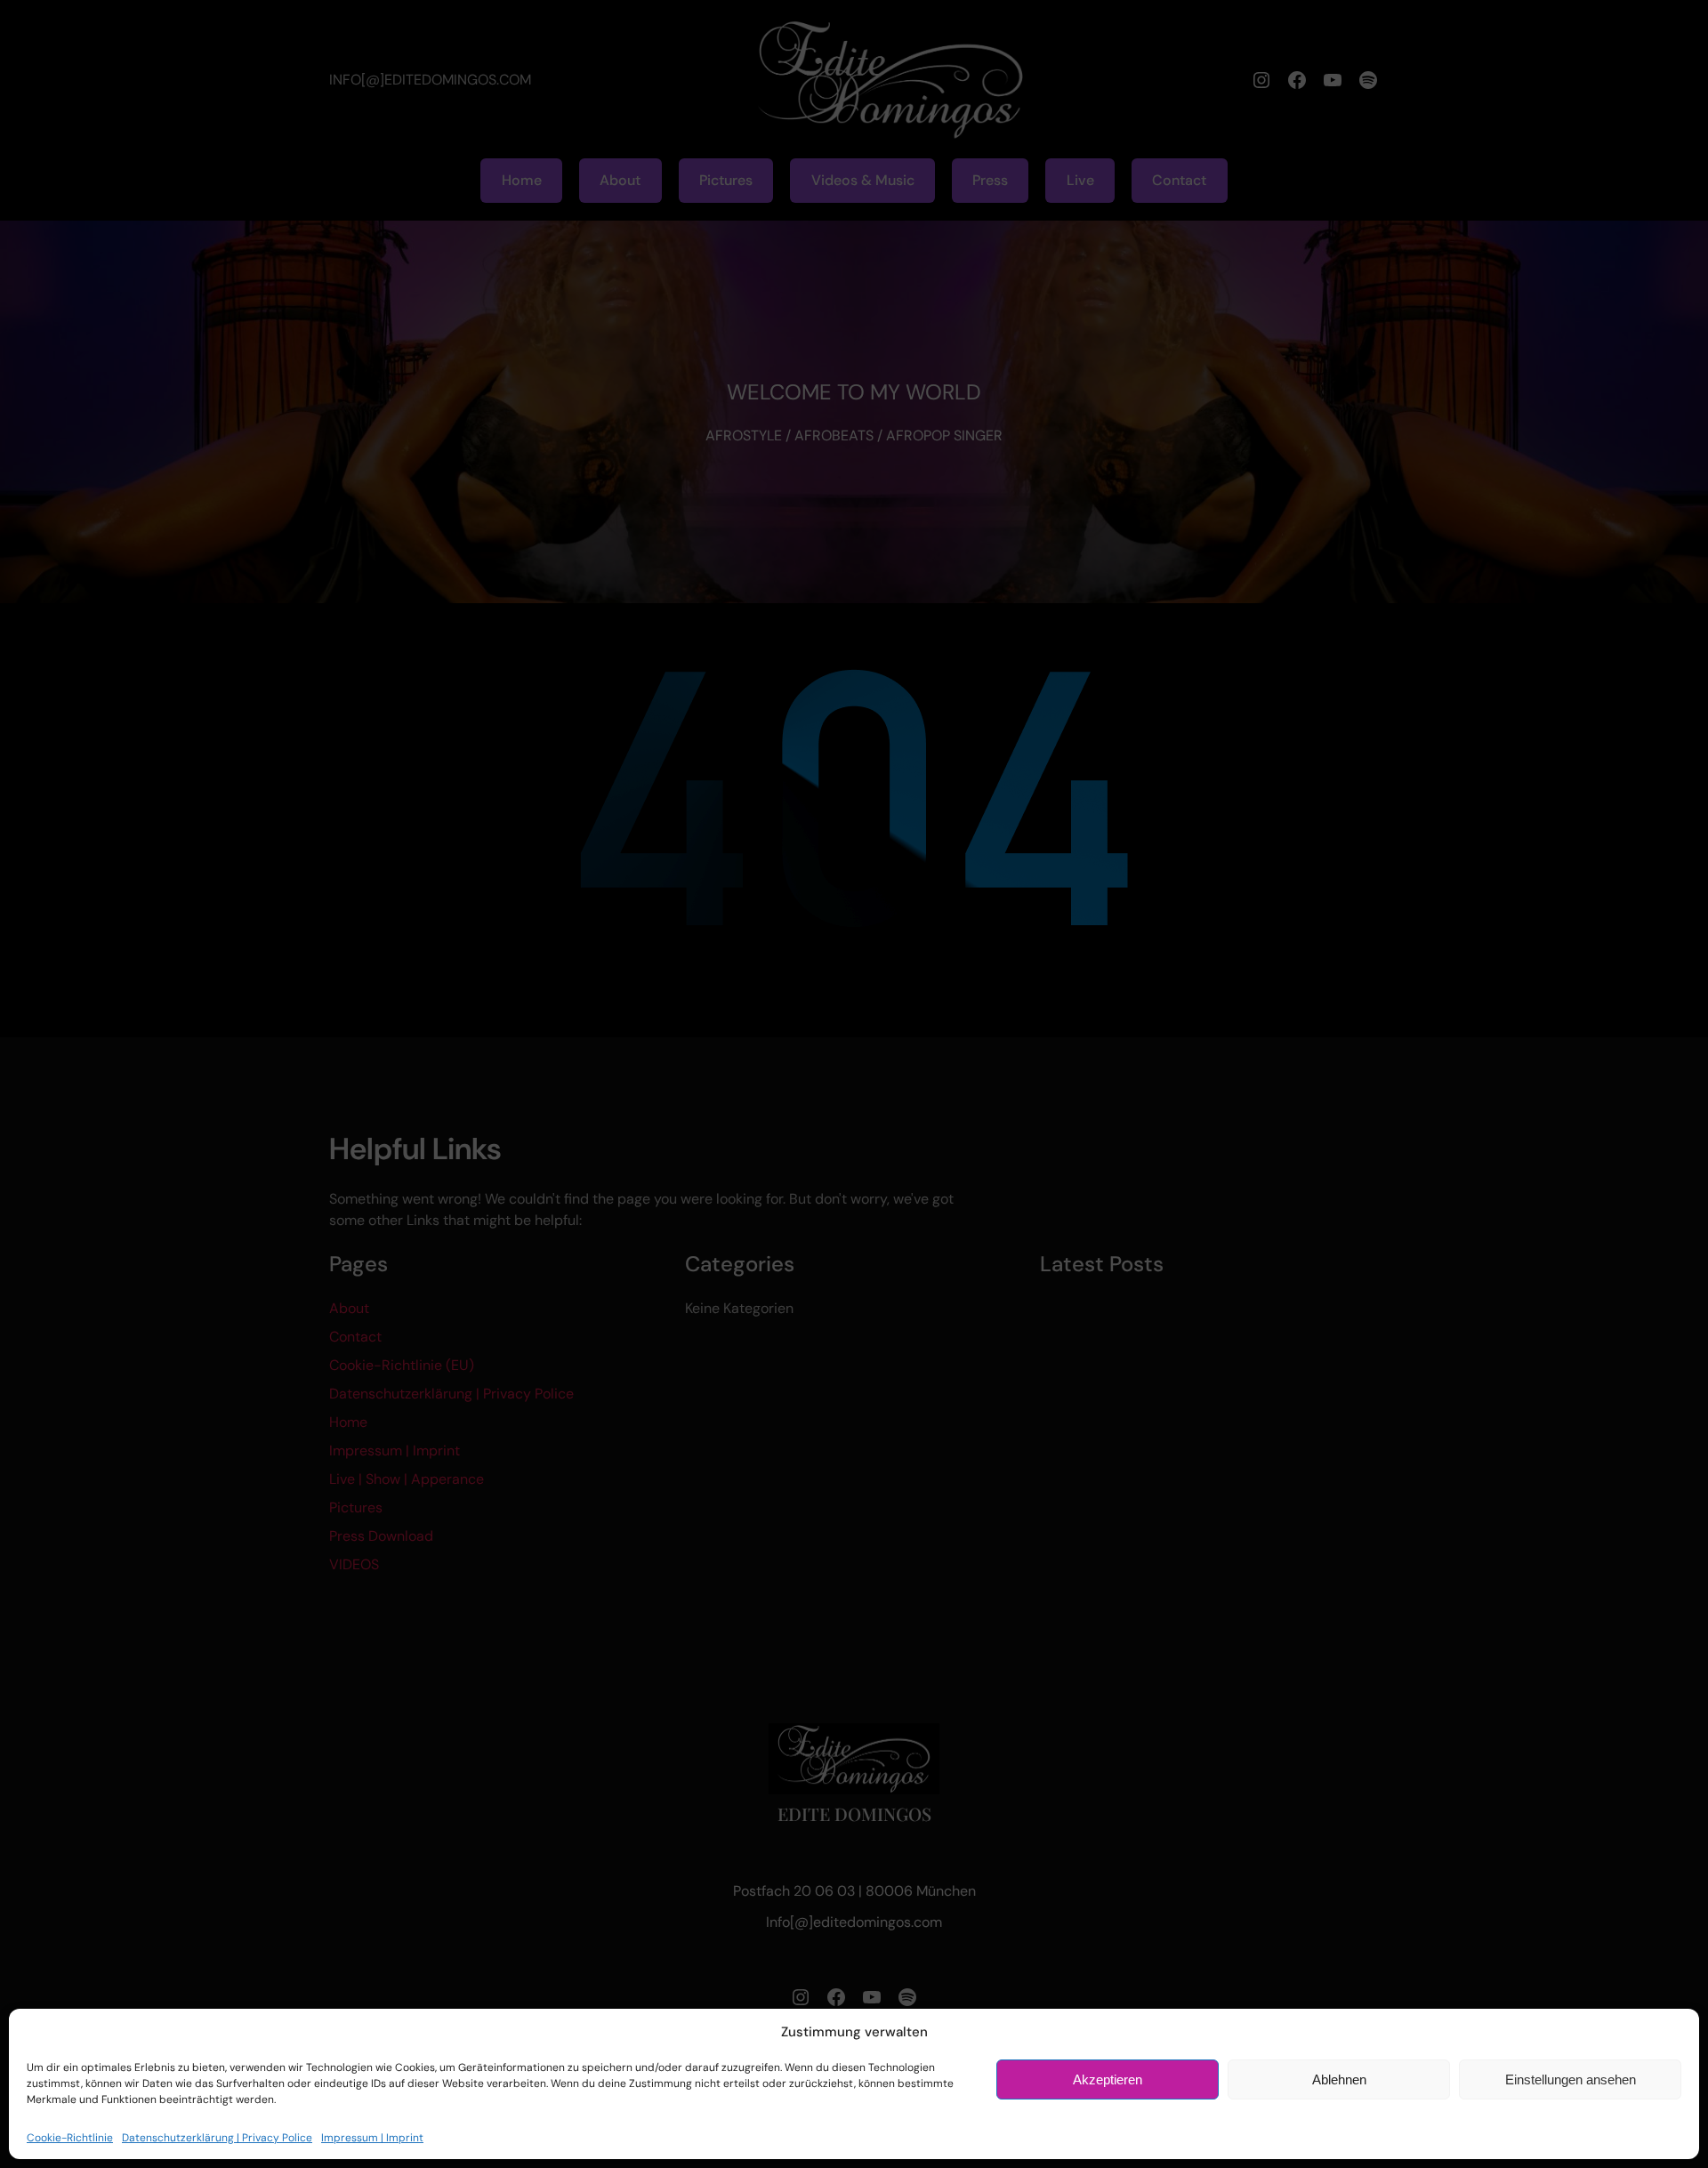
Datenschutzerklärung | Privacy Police (217, 2138)
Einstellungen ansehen (1571, 2079)
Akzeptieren (1108, 2079)
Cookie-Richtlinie (70, 2138)
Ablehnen (1339, 2079)
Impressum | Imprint (372, 2138)
